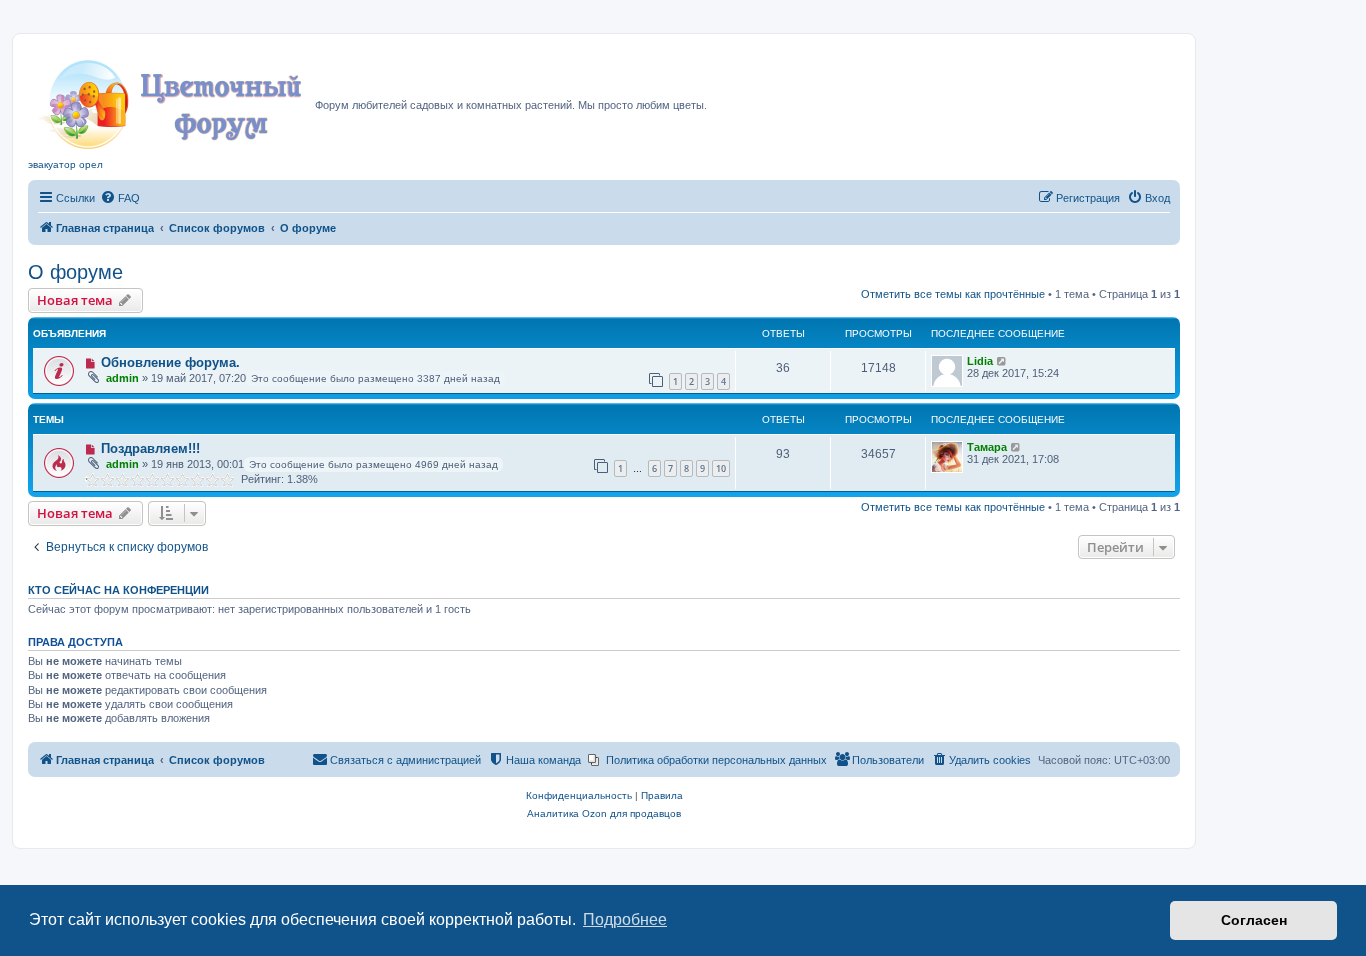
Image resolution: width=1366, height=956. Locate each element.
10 (721, 468)
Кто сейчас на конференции (118, 590)
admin (122, 378)
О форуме (75, 272)
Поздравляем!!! (150, 448)
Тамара (987, 447)
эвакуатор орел (65, 164)
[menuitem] (120, 198)
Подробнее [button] (625, 919)
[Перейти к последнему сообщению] (1002, 361)
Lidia (980, 361)
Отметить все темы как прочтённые (953, 294)
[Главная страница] (171, 99)
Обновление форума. (170, 362)
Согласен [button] (1254, 920)
